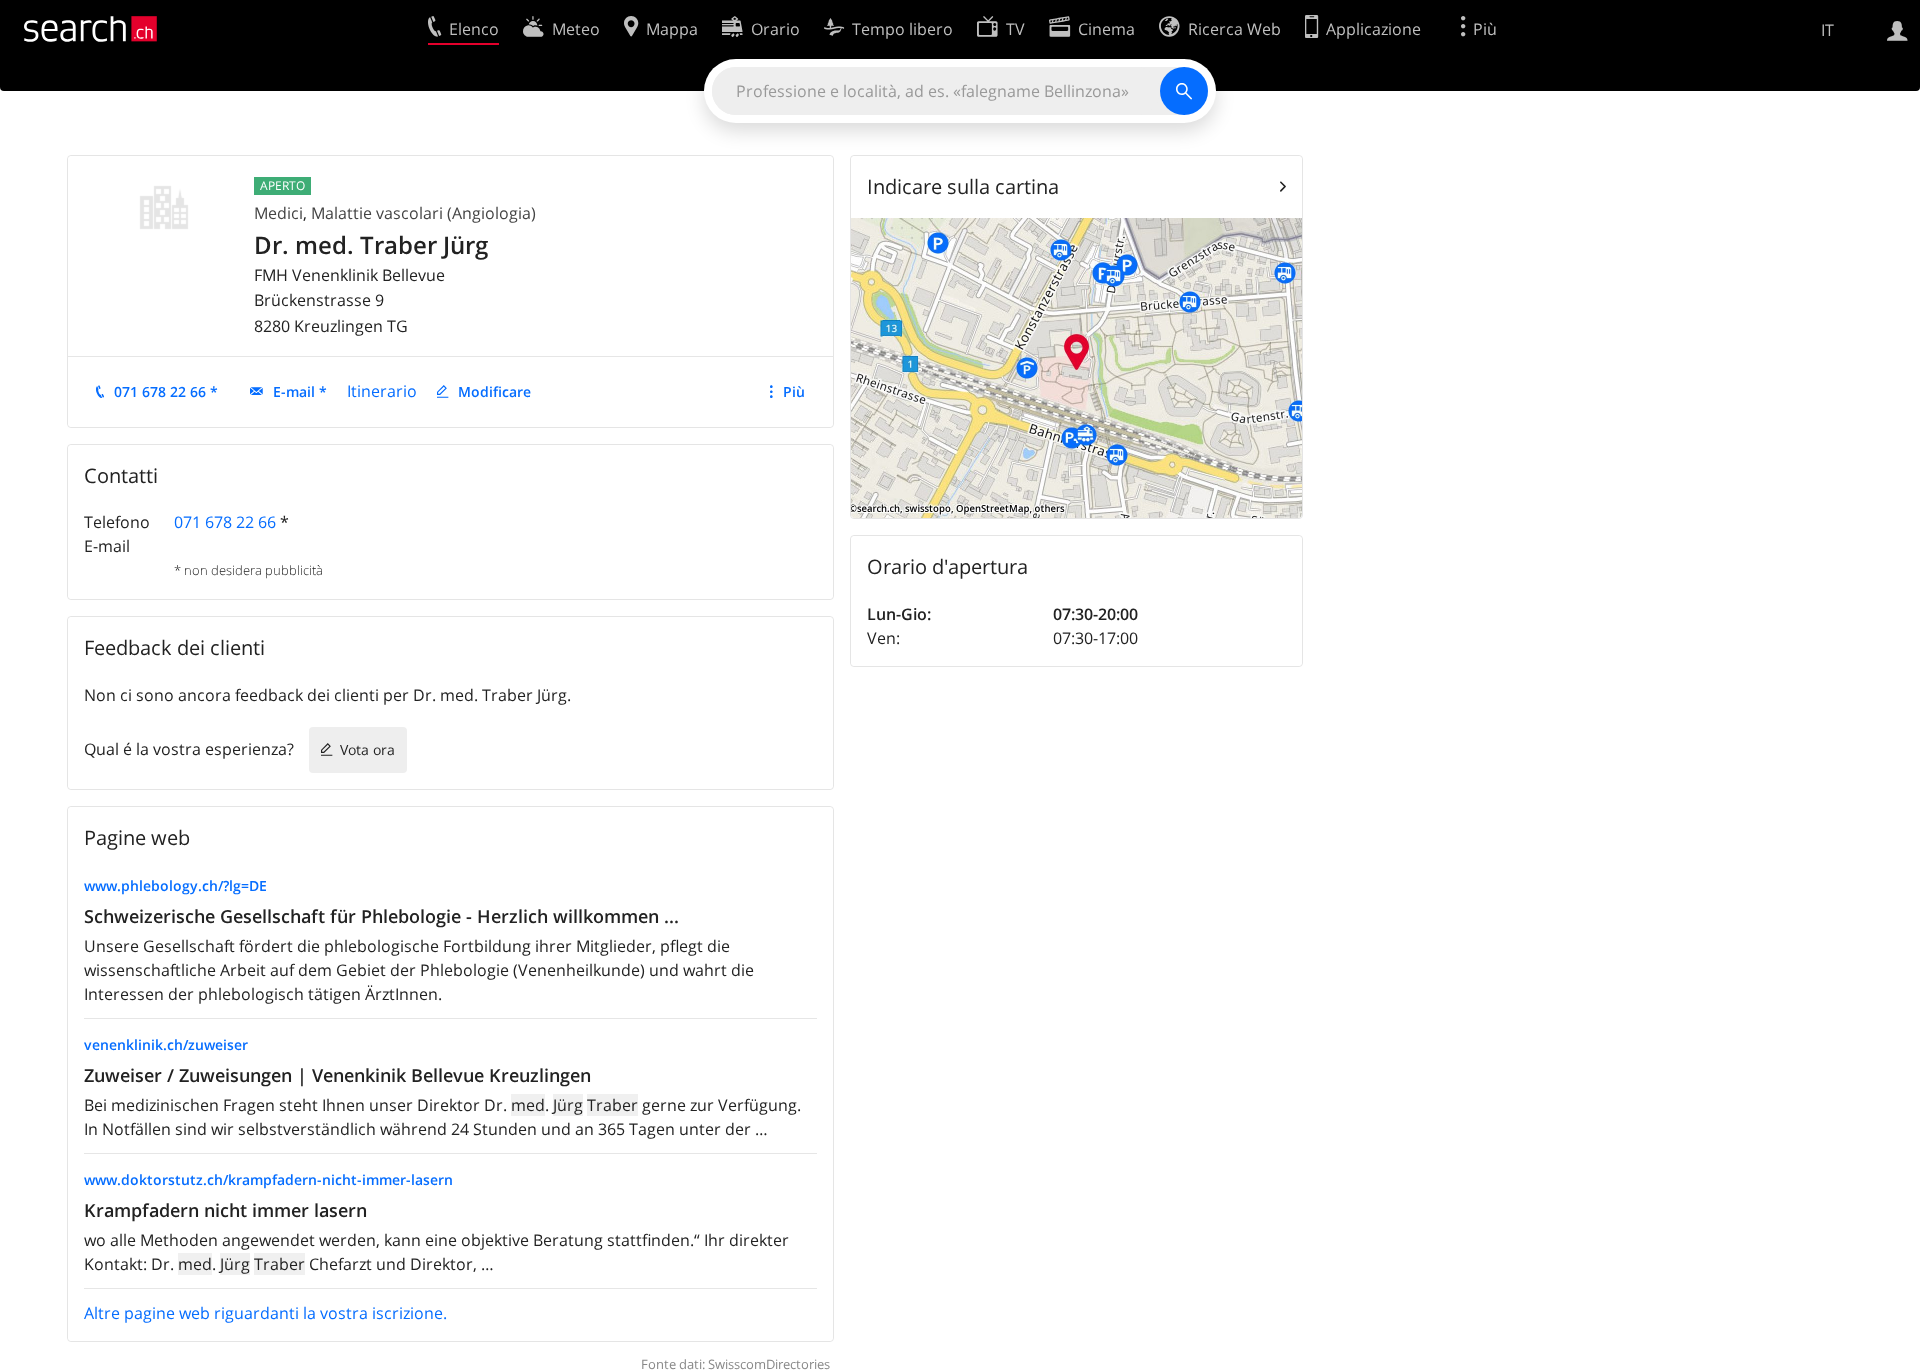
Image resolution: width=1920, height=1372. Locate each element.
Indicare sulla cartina (963, 186)
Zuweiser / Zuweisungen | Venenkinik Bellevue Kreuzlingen (337, 1075)
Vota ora (367, 749)
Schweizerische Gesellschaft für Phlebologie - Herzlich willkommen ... (381, 916)
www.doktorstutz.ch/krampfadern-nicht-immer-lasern (268, 1179)
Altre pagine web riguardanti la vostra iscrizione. (265, 1313)
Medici (278, 213)
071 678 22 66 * (166, 391)
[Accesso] (1897, 29)
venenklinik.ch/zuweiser (166, 1044)
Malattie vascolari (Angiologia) (423, 213)
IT (1827, 30)
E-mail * (300, 391)
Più (794, 391)
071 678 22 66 (225, 522)
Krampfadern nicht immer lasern (225, 1210)
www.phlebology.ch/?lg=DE (175, 885)
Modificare (494, 391)
